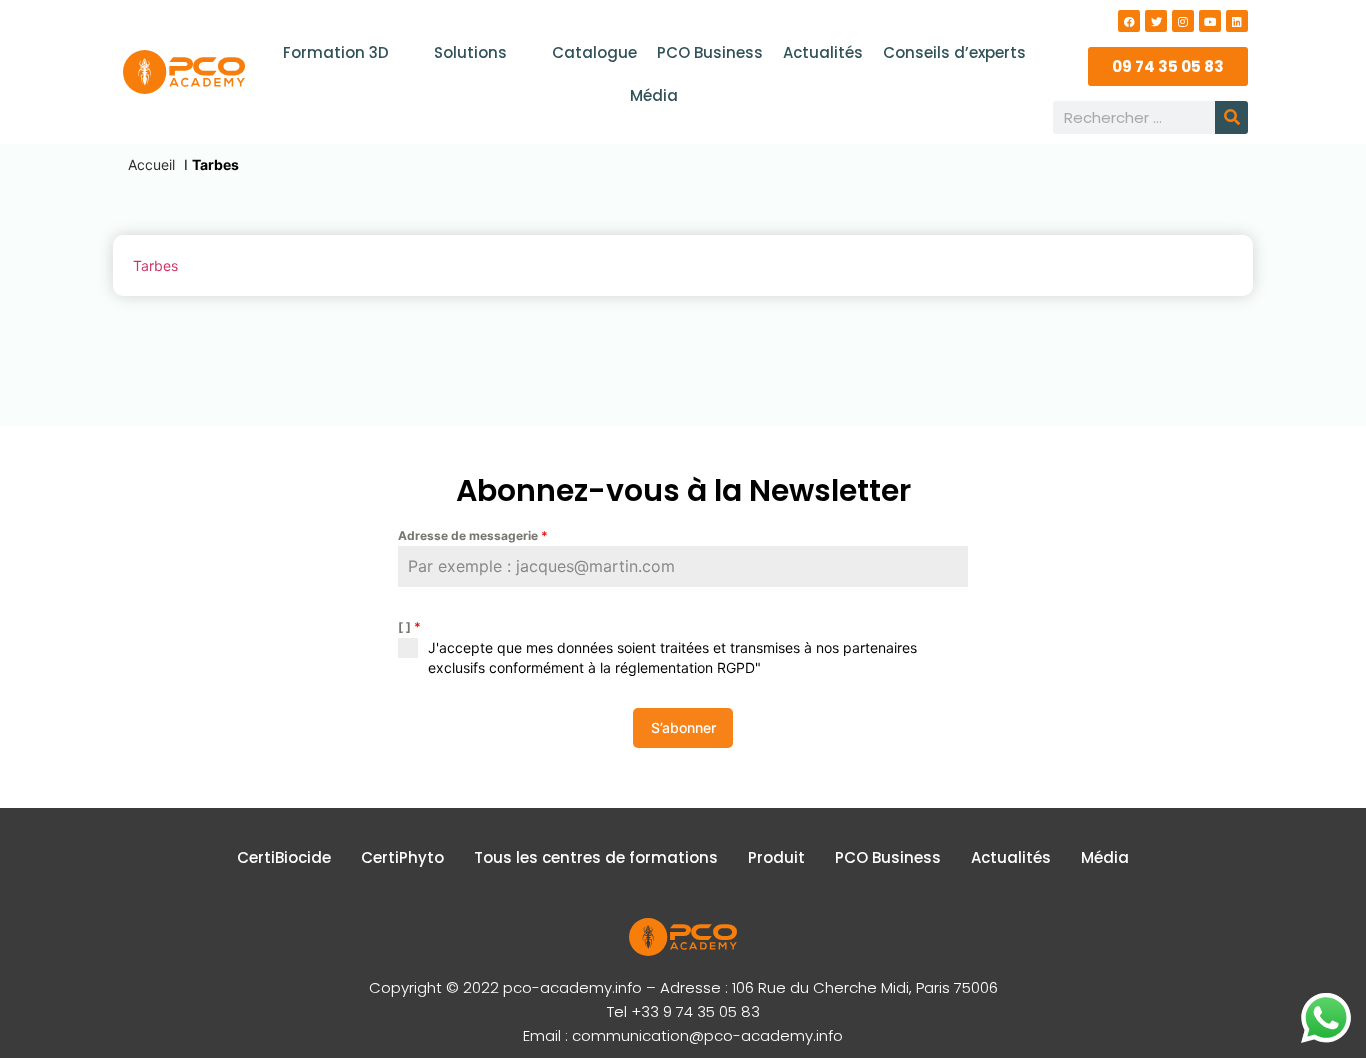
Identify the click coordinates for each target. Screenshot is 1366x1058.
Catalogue (594, 52)
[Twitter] (1156, 21)
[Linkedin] (1237, 21)
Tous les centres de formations (596, 857)
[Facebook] (1129, 21)
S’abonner (683, 727)
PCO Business (710, 52)
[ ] (409, 626)
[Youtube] (1210, 21)
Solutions (470, 52)
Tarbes (155, 265)
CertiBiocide (284, 857)
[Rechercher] (1231, 117)
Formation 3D (336, 52)
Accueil (151, 164)
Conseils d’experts (954, 52)
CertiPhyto (402, 857)
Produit (776, 857)
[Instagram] (1183, 21)
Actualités (823, 52)
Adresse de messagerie (473, 535)
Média (654, 95)
